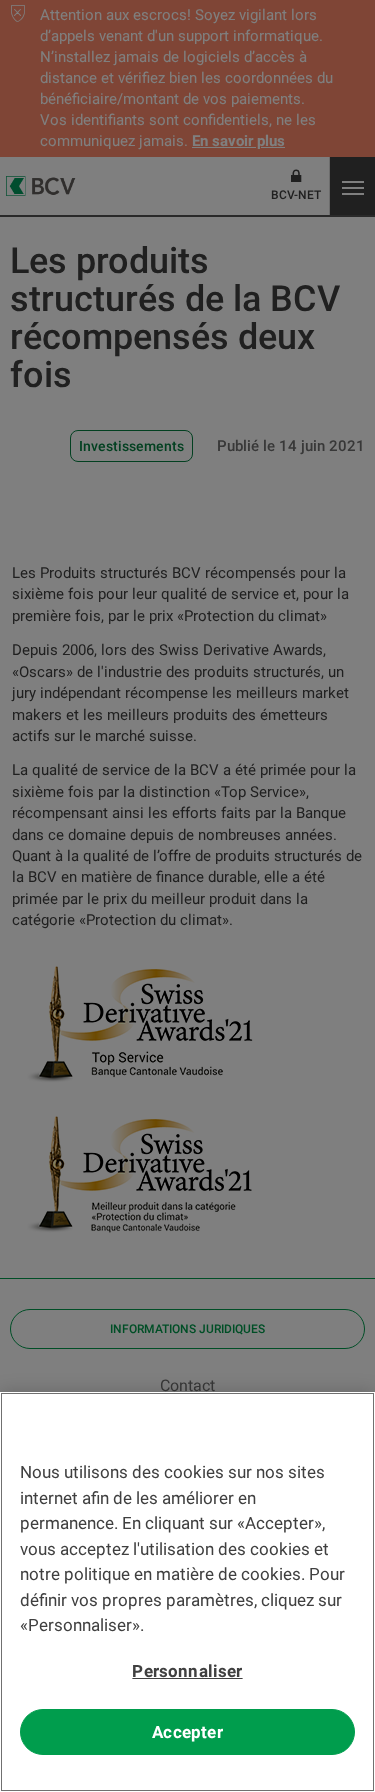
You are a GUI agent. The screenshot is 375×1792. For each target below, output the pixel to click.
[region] (187, 1592)
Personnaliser (187, 1671)
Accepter (187, 1732)
